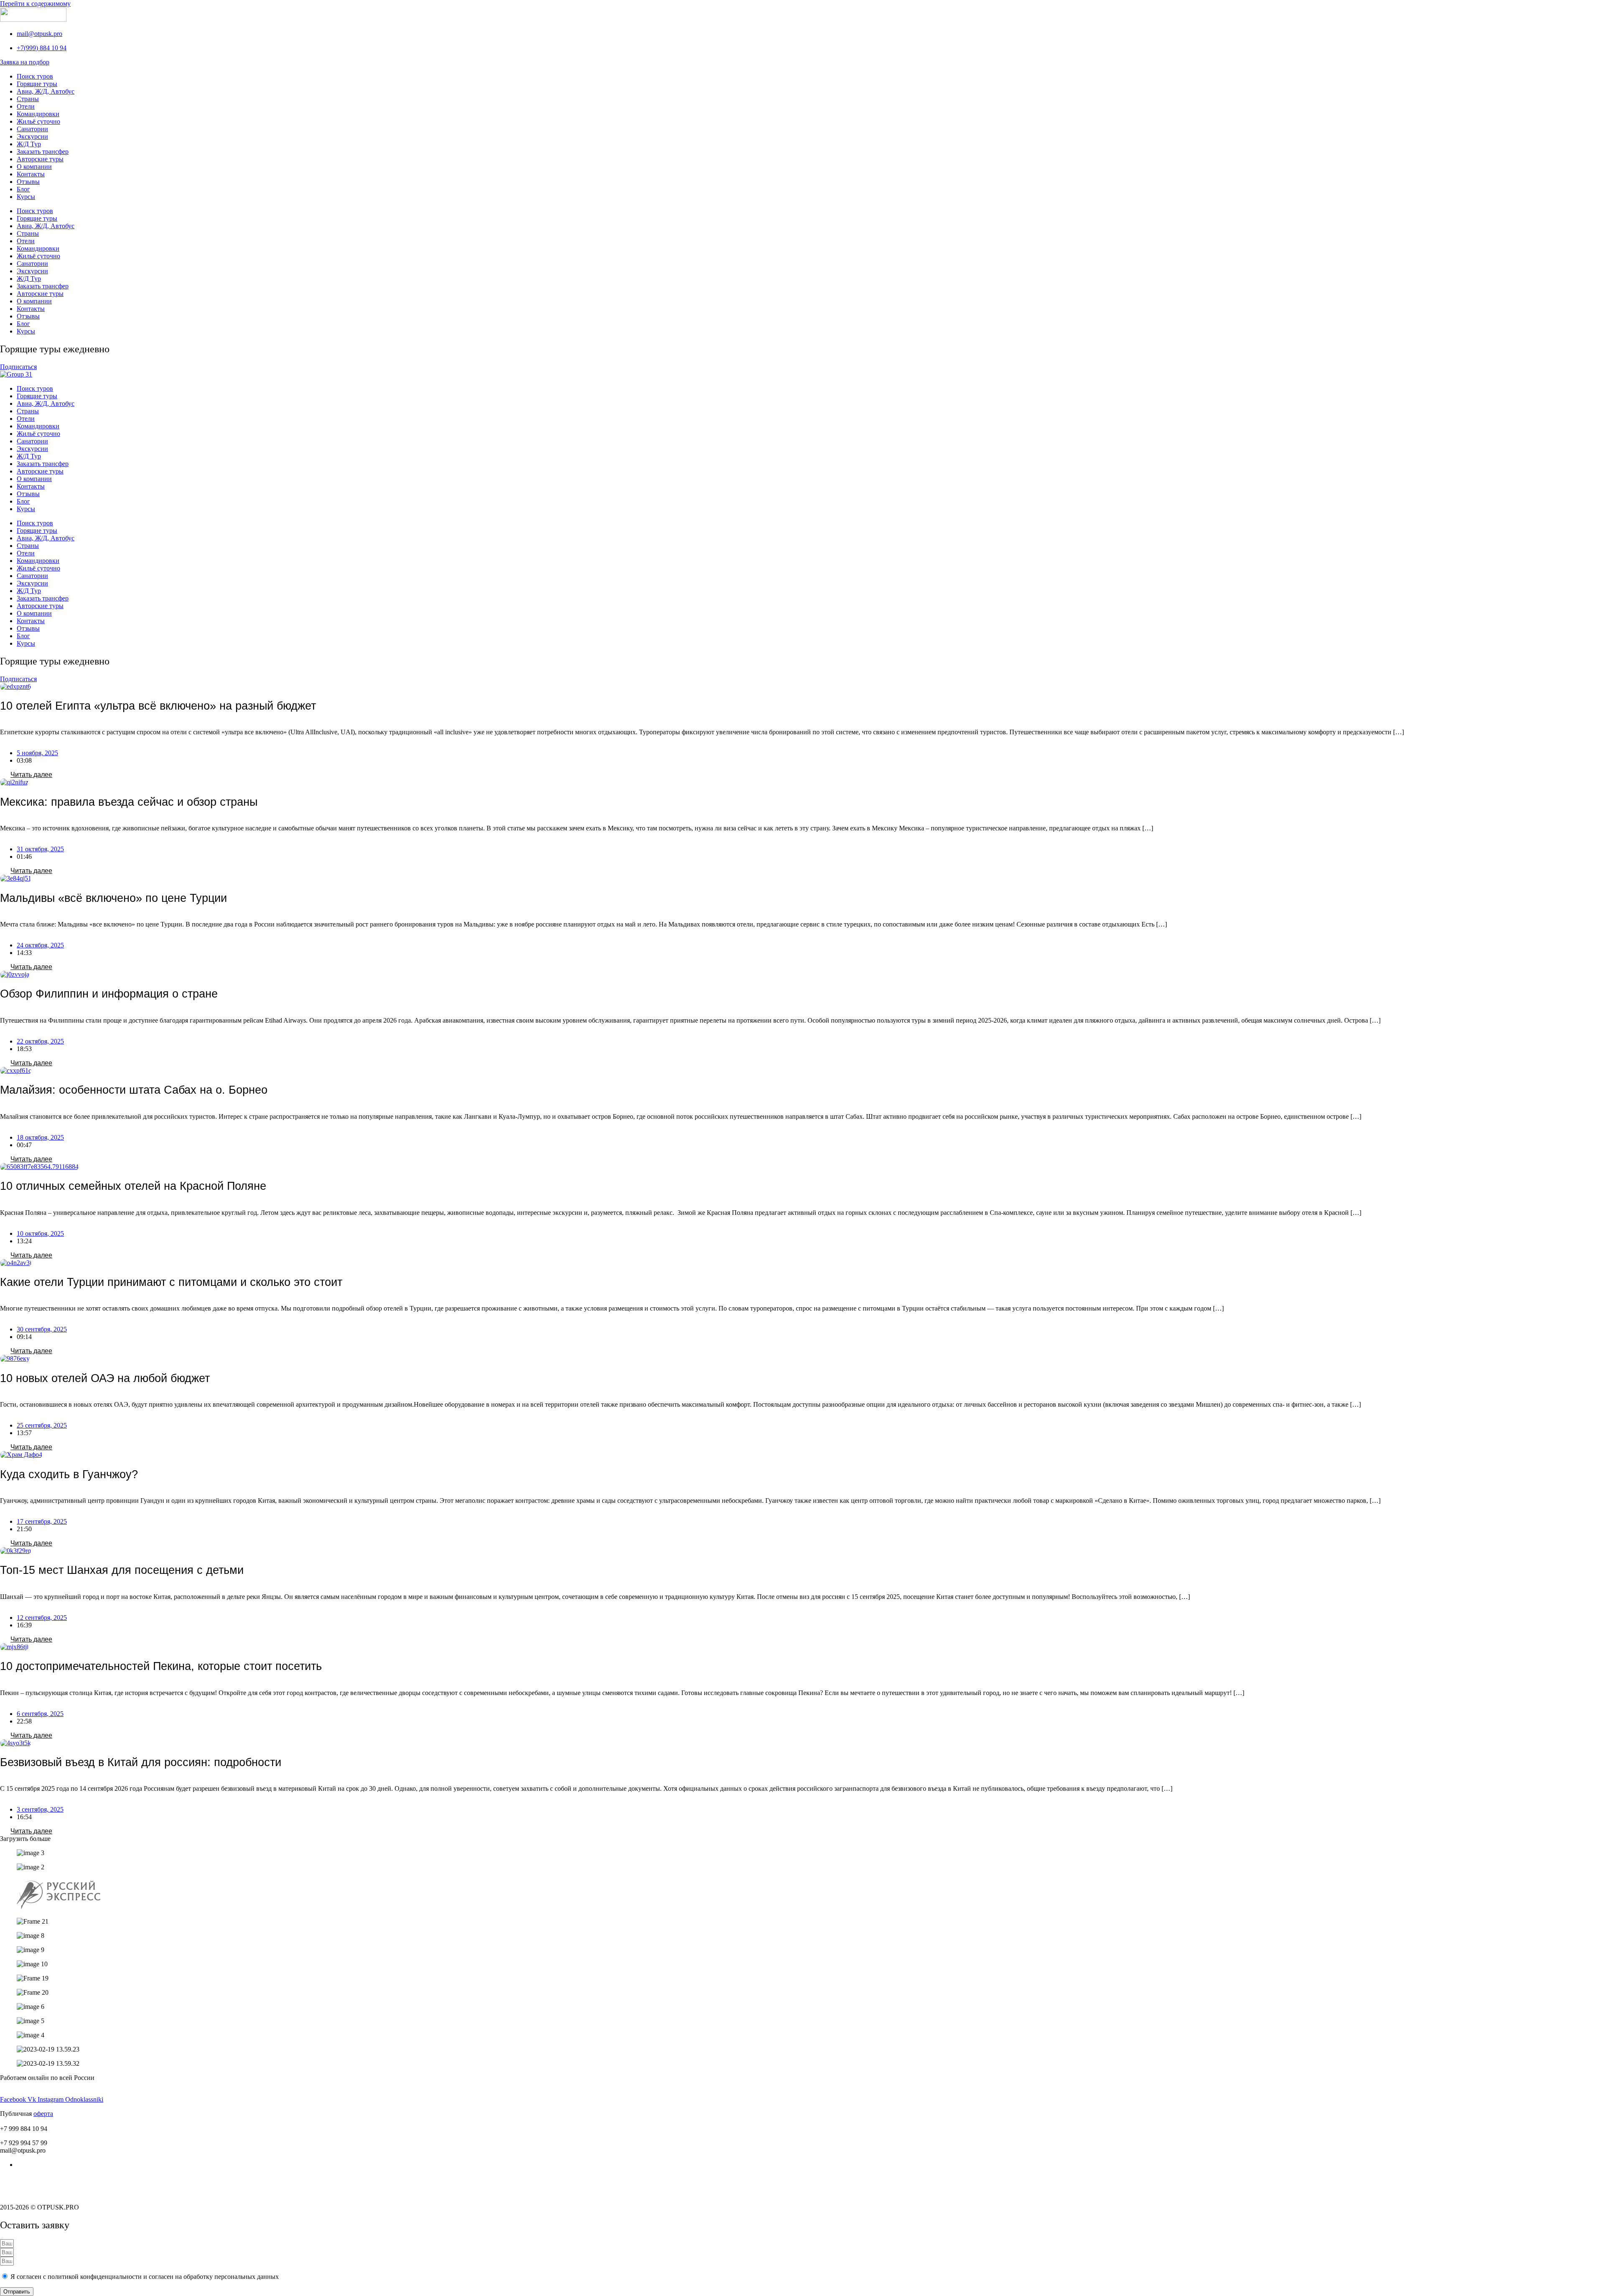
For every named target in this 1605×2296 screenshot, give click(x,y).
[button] (25, 1839)
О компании (34, 167)
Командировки (38, 114)
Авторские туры (40, 159)
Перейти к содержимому (35, 4)
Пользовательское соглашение (43, 2179)
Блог (23, 189)
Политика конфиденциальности (46, 2193)
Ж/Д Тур (29, 144)
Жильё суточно (38, 121)
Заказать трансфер (43, 151)
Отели (26, 106)
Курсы (26, 197)
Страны (28, 99)
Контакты (31, 174)
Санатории (32, 129)
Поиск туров (35, 76)
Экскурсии (32, 136)
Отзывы (28, 182)
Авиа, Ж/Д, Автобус (46, 91)
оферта (43, 2114)
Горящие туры (37, 84)
